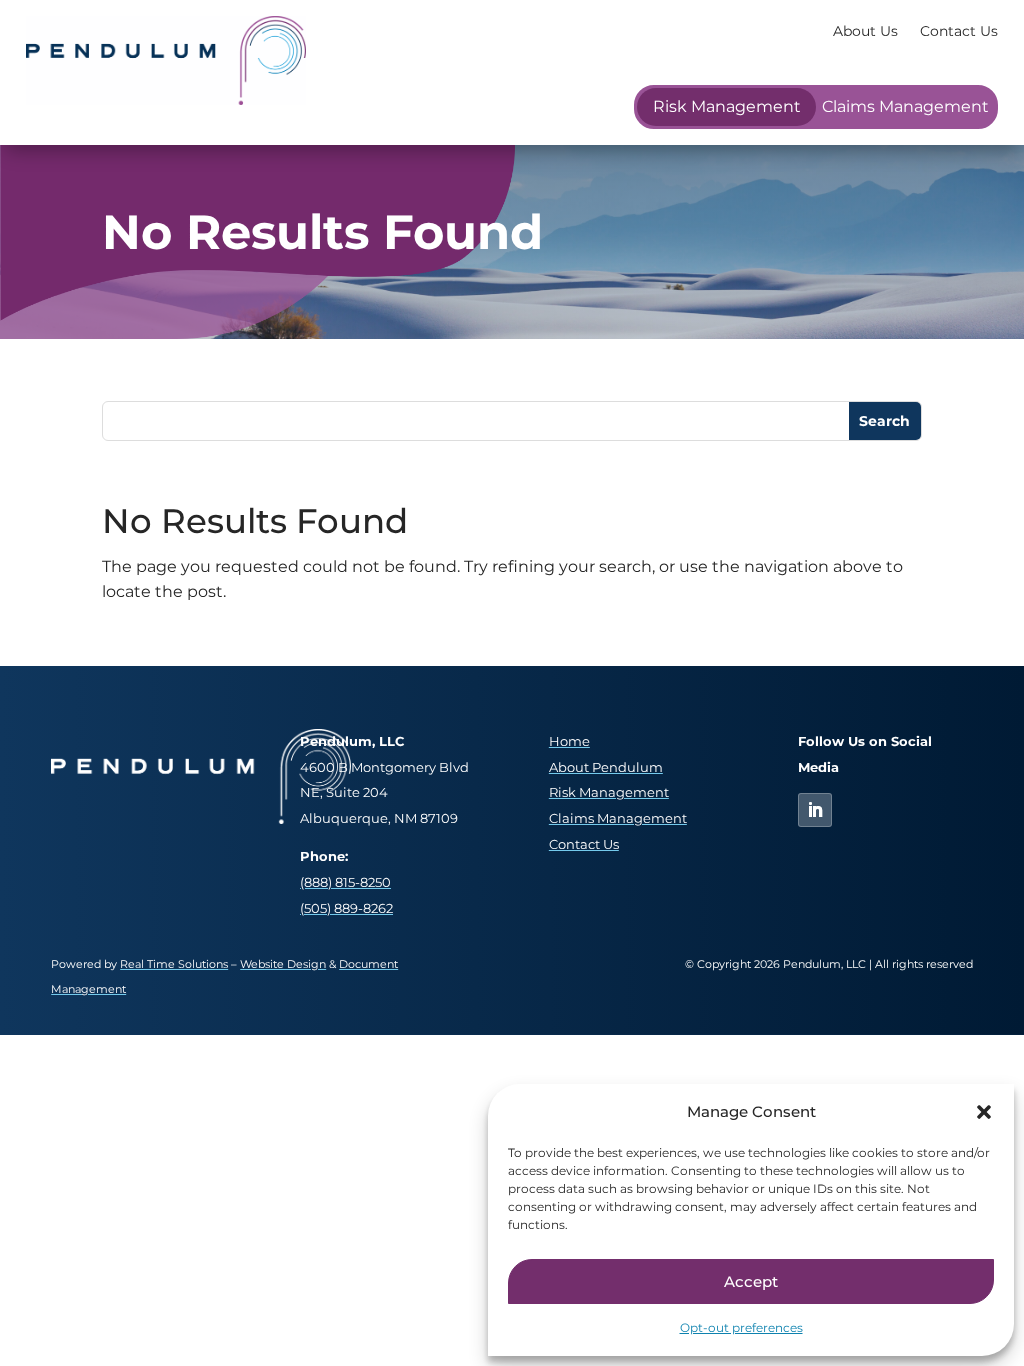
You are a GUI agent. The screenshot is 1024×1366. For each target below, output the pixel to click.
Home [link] (569, 741)
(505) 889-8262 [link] (346, 908)
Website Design (283, 964)
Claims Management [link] (905, 106)
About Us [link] (865, 31)
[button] (984, 1112)
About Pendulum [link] (606, 767)
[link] (166, 99)
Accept (751, 1281)
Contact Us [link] (959, 31)
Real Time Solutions (174, 964)
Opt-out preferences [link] (741, 1327)
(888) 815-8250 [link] (345, 882)
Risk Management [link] (727, 106)
